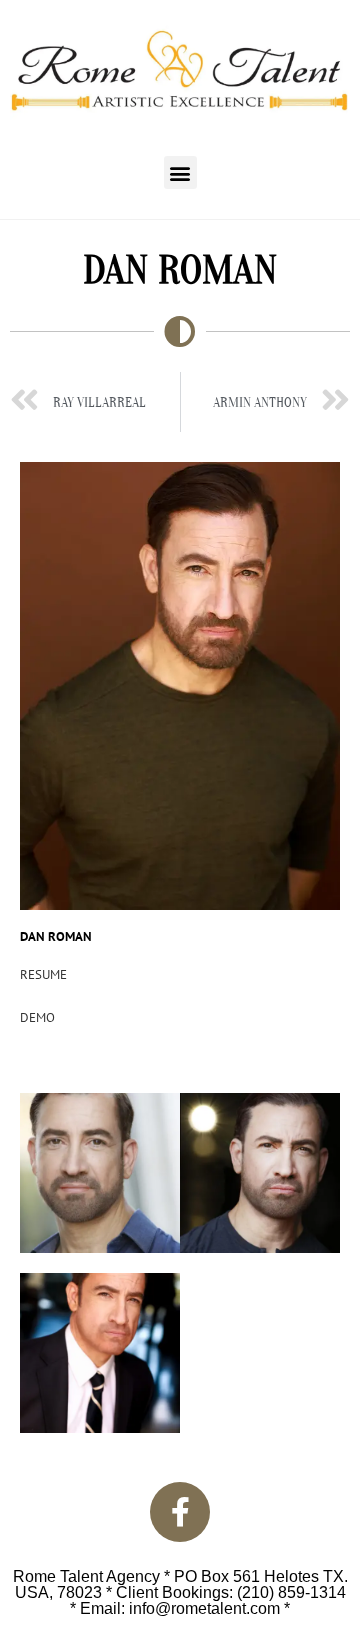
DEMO (37, 1017)
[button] (180, 172)
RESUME (43, 974)
